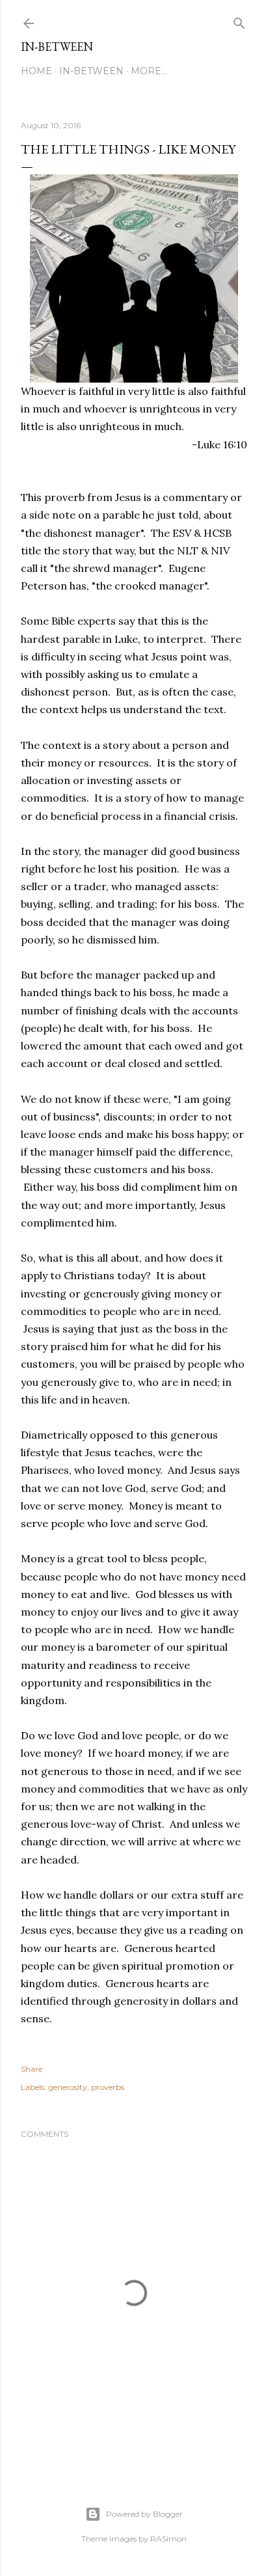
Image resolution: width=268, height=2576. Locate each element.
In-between (57, 47)
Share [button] (32, 2069)
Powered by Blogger (144, 2514)
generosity (68, 2087)
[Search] (239, 20)
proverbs (108, 2087)
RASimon (168, 2539)
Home (36, 71)
